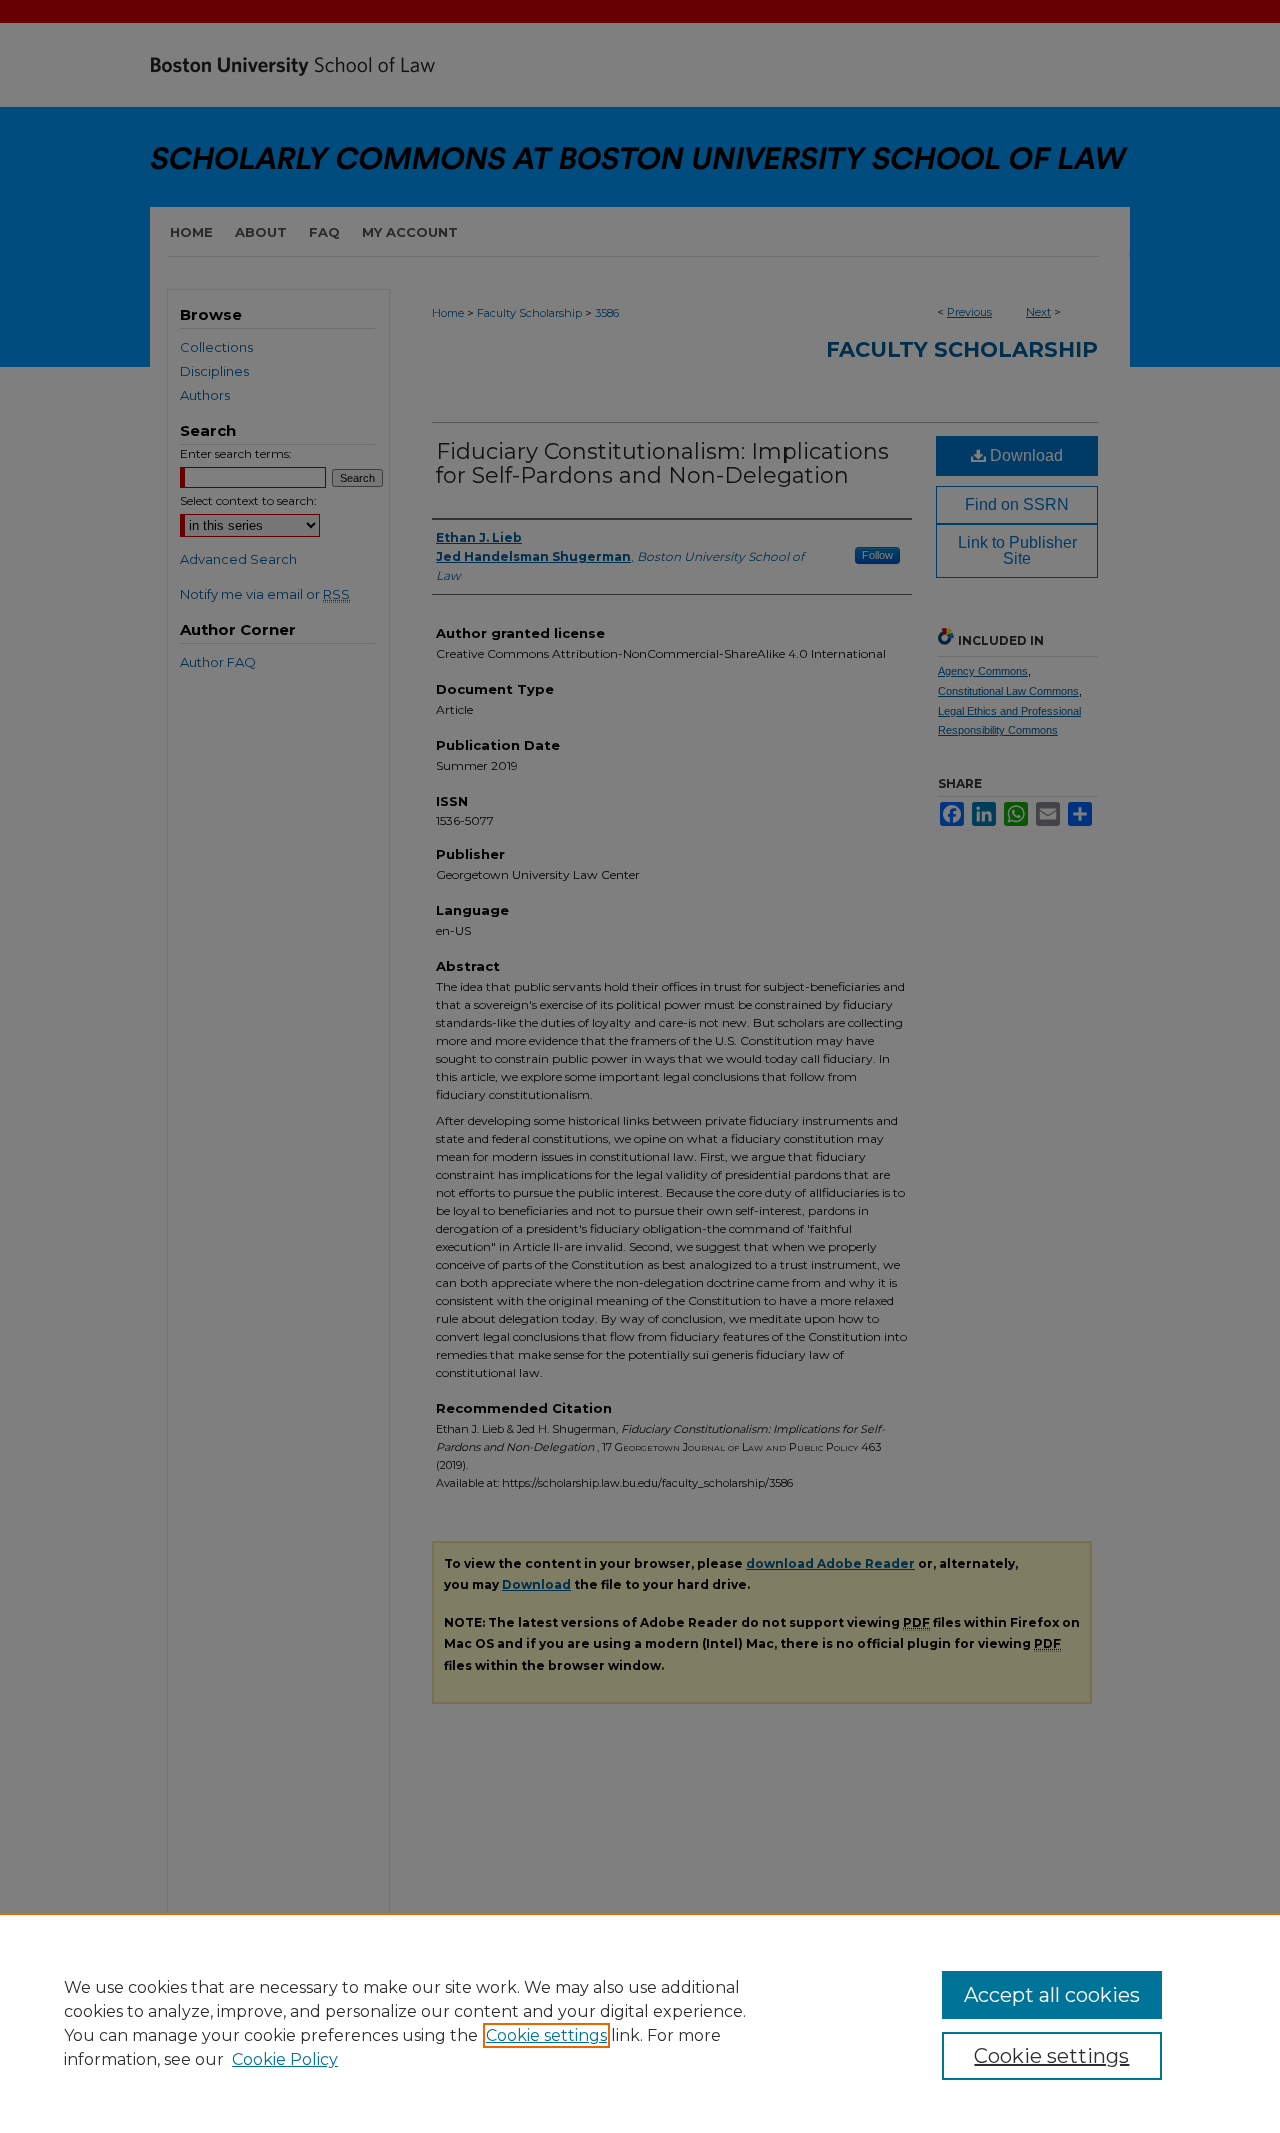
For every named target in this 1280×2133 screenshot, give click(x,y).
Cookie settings (546, 2035)
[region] (640, 2023)
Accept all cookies (1052, 1995)
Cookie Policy (285, 2059)
